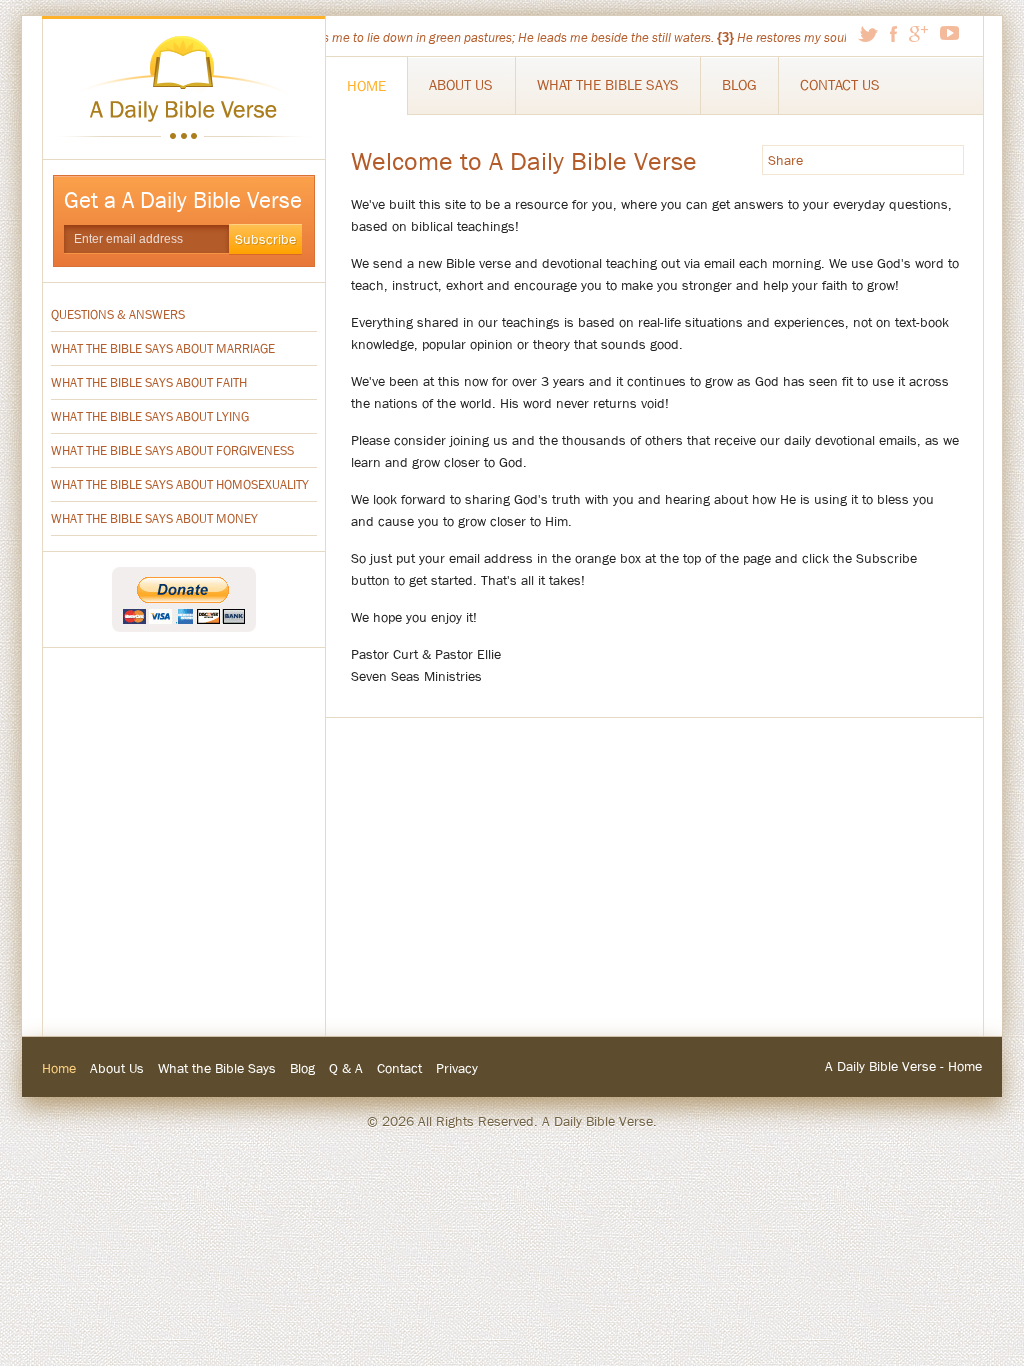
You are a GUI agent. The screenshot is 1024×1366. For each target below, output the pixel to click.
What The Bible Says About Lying (150, 416)
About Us (461, 85)
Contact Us (840, 85)
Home (366, 86)
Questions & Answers (118, 314)
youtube (949, 33)
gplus (918, 34)
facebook (893, 34)
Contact (399, 1068)
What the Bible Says (608, 85)
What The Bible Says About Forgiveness (172, 450)
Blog (739, 85)
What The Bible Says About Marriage (163, 348)
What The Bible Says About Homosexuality (180, 484)
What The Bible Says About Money (154, 518)
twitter (868, 34)
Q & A (346, 1068)
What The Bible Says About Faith (149, 382)
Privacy (457, 1068)
